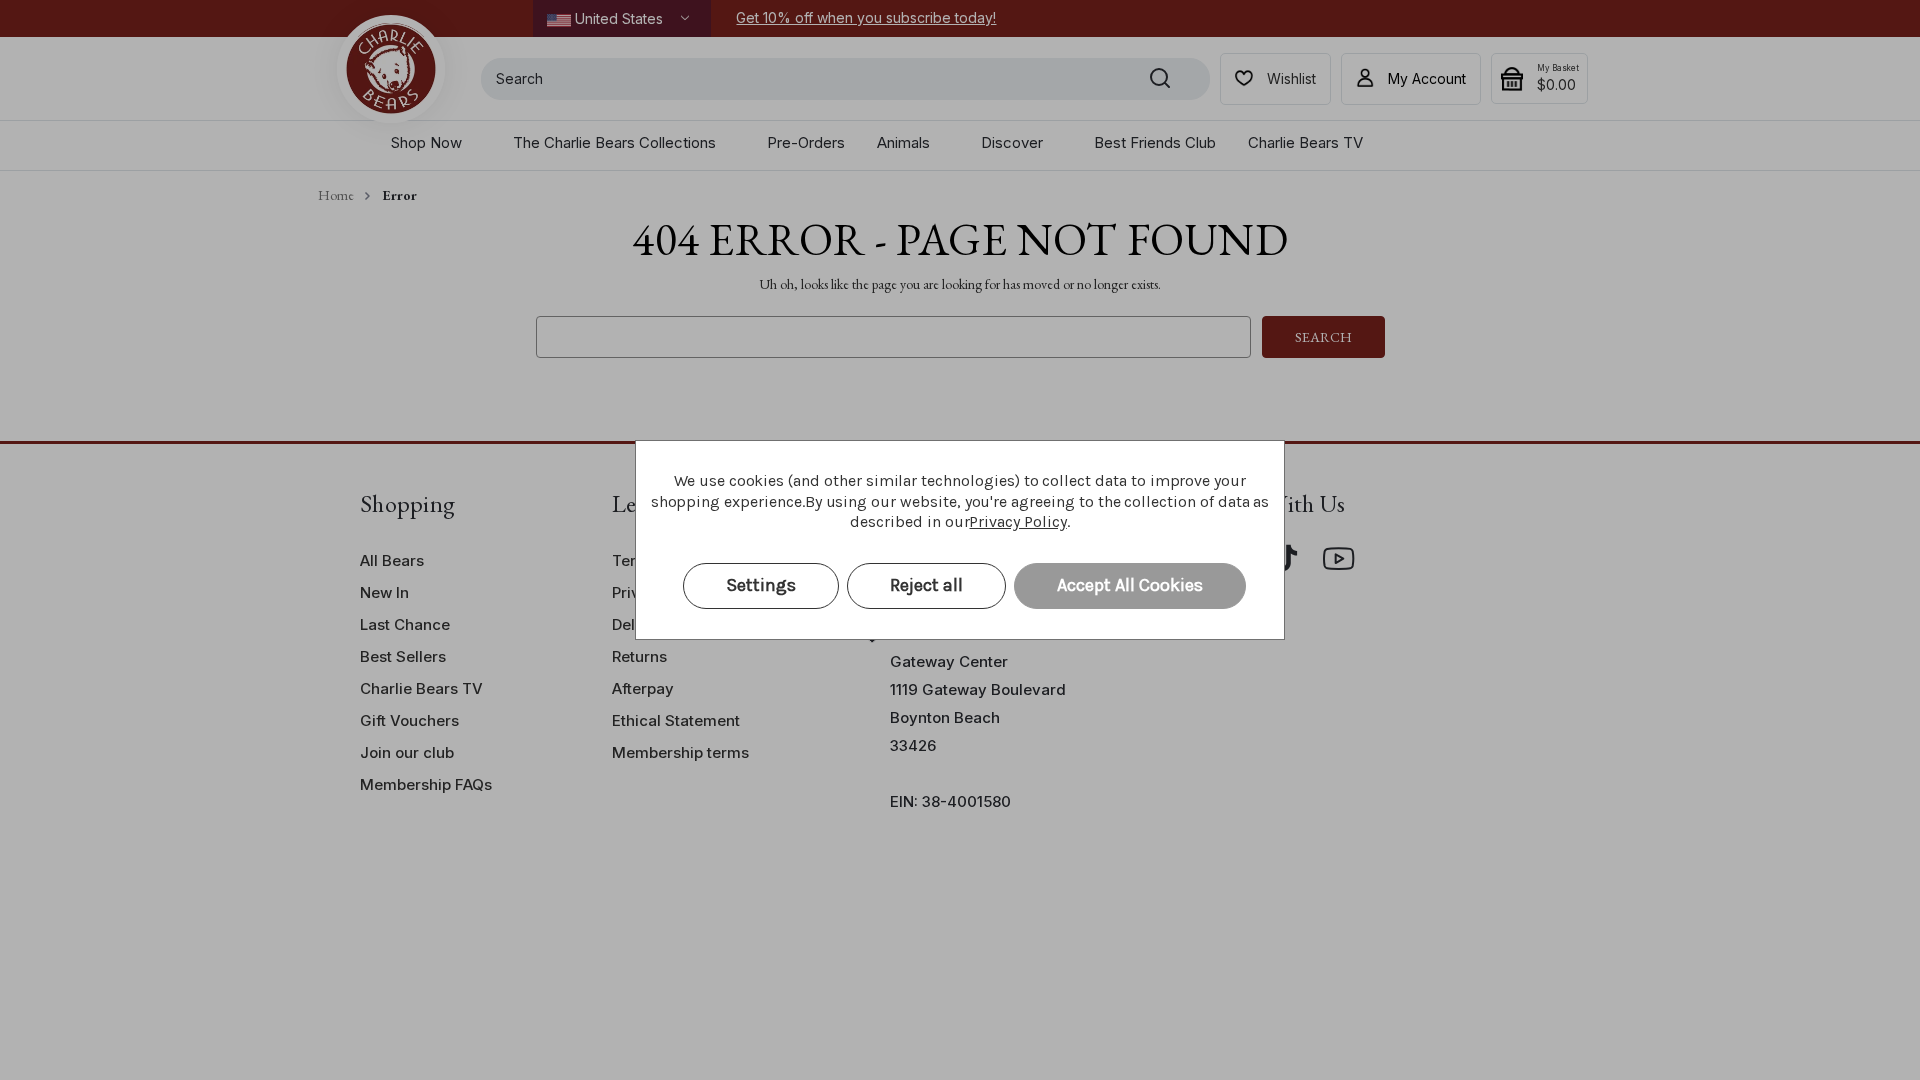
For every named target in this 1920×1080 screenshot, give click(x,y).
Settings (761, 585)
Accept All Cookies (1130, 585)
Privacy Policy (1017, 521)
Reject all (926, 585)
